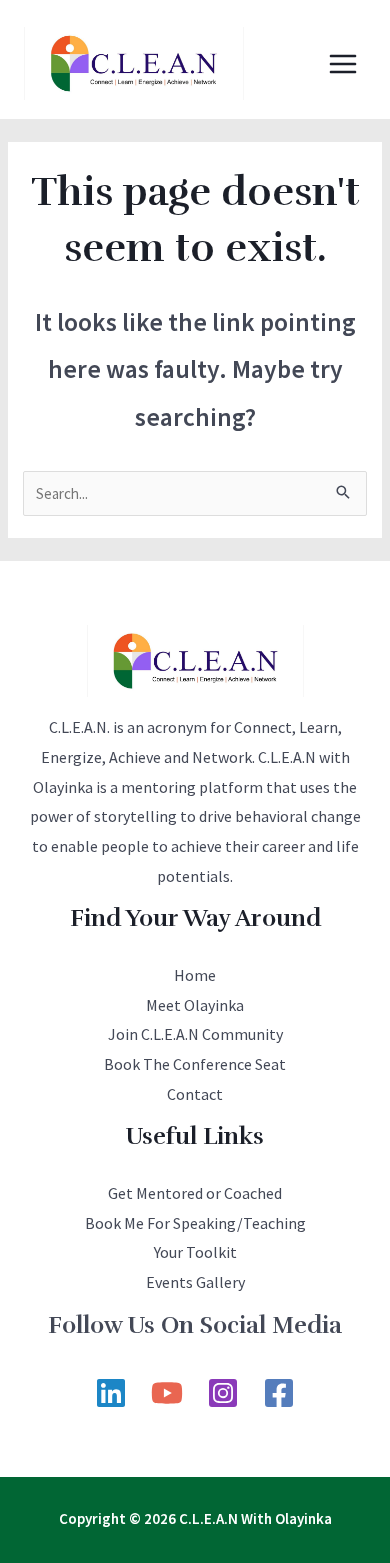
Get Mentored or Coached (195, 1193)
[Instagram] (223, 1393)
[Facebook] (279, 1393)
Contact (195, 1094)
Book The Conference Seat (195, 1064)
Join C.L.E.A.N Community (195, 1034)
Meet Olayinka (195, 1005)
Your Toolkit (195, 1252)
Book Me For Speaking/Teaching (195, 1223)
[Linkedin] (111, 1393)
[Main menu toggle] (343, 63)
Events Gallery (195, 1282)
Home (195, 975)
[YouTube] (167, 1393)
